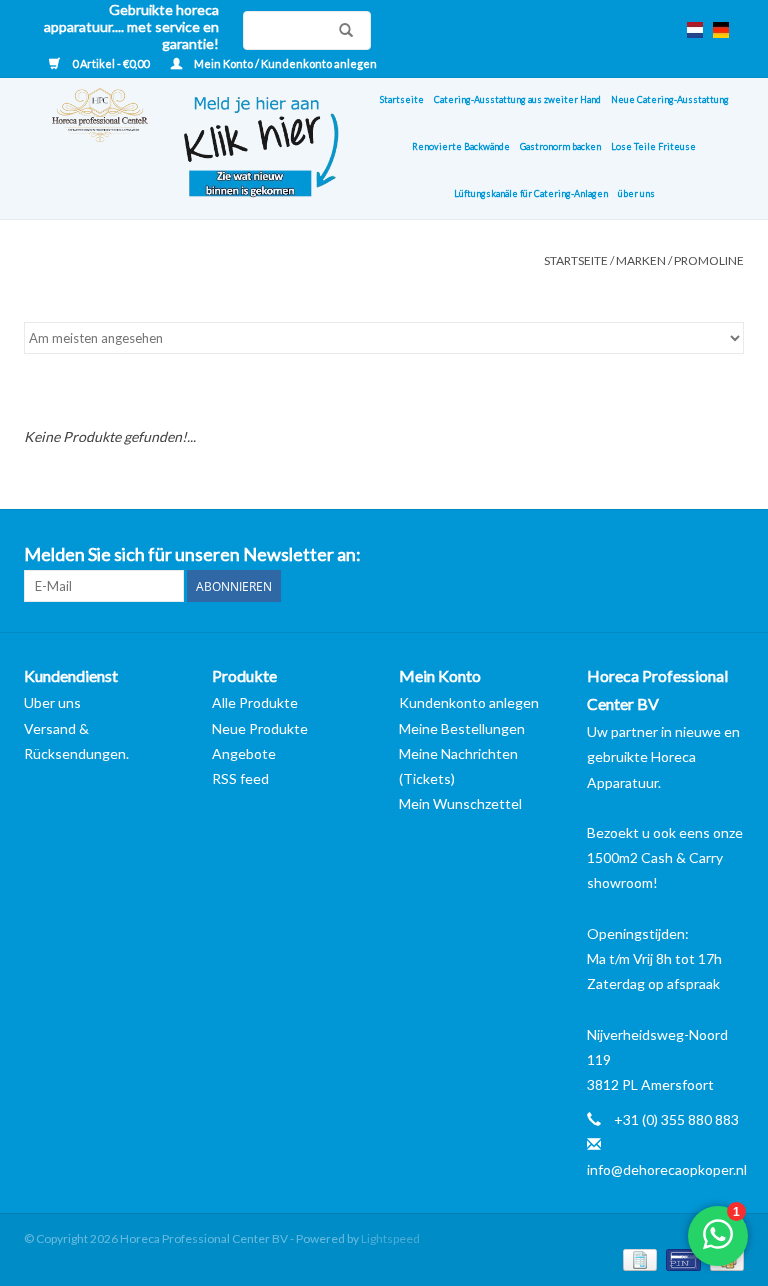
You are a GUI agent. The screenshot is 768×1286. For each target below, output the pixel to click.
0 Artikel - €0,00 (110, 63)
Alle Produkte (255, 702)
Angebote (244, 753)
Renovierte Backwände (461, 146)
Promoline (709, 260)
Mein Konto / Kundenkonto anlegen (284, 63)
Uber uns (52, 702)
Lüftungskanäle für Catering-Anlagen (531, 193)
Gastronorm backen (560, 146)
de (721, 30)
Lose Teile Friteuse (653, 146)
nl (695, 30)
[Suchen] (341, 30)
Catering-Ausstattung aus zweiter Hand (517, 99)
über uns (636, 193)
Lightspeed (390, 1238)
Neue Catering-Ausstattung (670, 99)
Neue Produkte (260, 728)
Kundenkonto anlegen (469, 702)
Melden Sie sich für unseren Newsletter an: (192, 554)
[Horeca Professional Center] (87, 148)
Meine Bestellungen (462, 728)
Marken (641, 260)
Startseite (402, 99)
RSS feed (240, 778)
